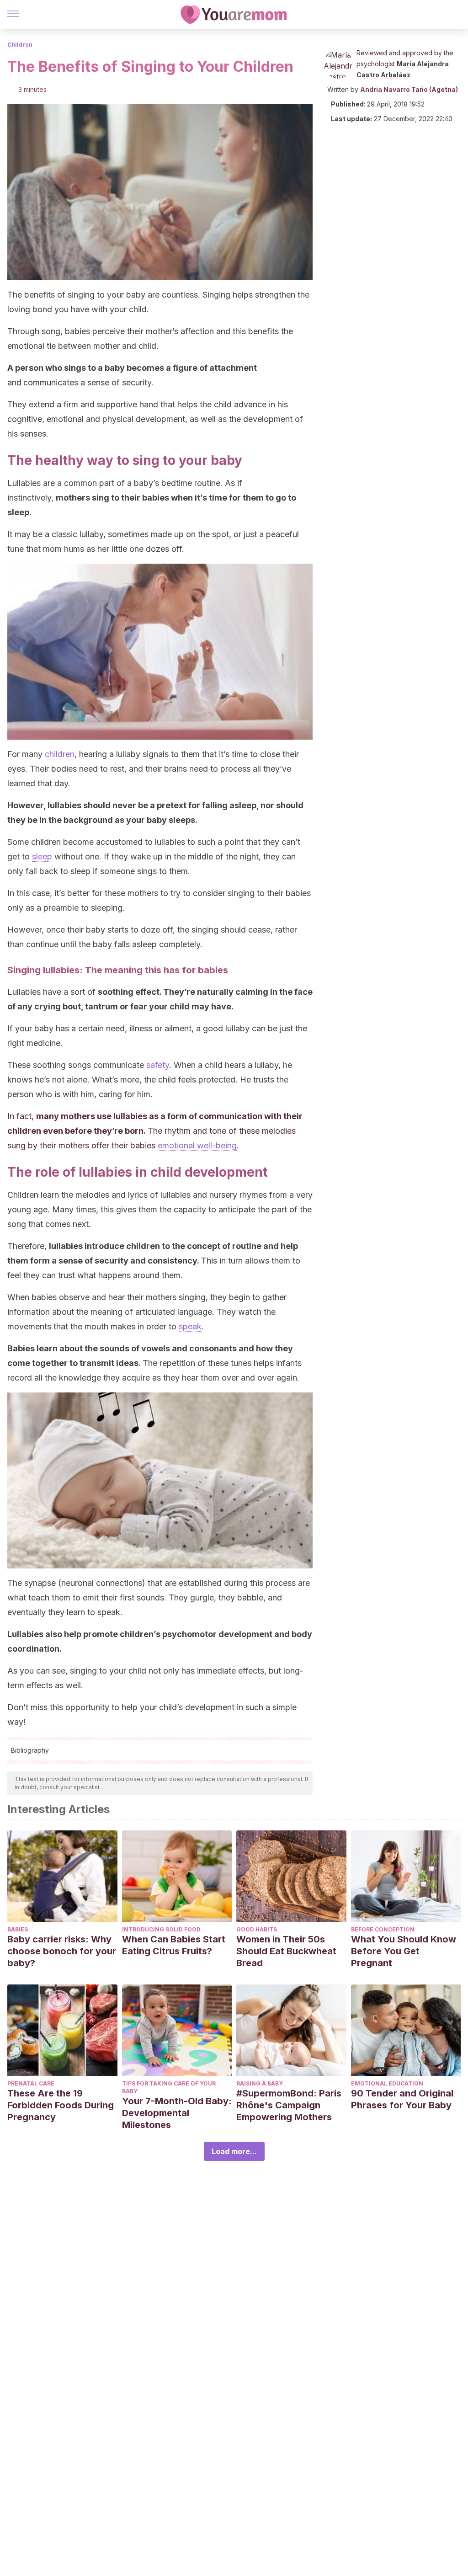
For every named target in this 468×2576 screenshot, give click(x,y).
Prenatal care (31, 2083)
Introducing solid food (161, 1929)
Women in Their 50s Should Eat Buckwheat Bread (286, 1951)
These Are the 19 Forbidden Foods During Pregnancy (61, 2105)
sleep (42, 856)
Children (20, 45)
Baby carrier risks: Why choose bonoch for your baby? (62, 1951)
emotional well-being (197, 1145)
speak (190, 1326)
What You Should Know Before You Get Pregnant (404, 1951)
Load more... (234, 2151)
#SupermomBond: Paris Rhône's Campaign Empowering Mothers (289, 2105)
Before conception (383, 1929)
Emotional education (387, 2083)
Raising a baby (260, 2083)
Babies (18, 1929)
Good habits (257, 1929)
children (60, 754)
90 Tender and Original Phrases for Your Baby (402, 2099)
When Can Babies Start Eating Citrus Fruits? (174, 1945)
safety (158, 1065)
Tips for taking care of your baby (169, 2087)
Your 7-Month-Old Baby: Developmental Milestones (177, 2113)
